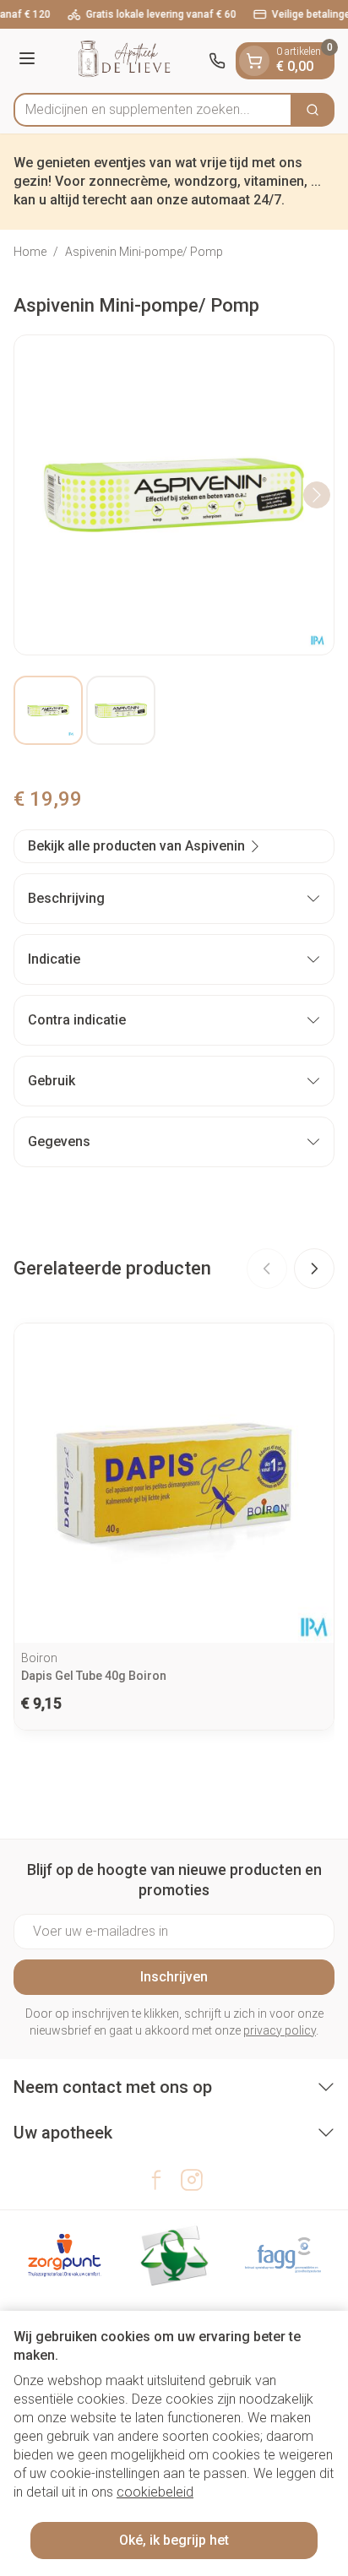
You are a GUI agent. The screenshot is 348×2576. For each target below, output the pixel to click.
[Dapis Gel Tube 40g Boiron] (174, 1483)
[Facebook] (156, 2180)
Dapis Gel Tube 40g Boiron (94, 1676)
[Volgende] (317, 495)
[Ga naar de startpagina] (125, 61)
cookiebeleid (155, 2492)
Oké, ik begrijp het (174, 2540)
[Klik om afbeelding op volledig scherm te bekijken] (174, 495)
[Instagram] (192, 2180)
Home (30, 252)
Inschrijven (174, 1977)
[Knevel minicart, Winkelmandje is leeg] (254, 61)
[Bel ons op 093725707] (217, 61)
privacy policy (280, 2030)
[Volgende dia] (314, 1269)
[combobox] (153, 110)
